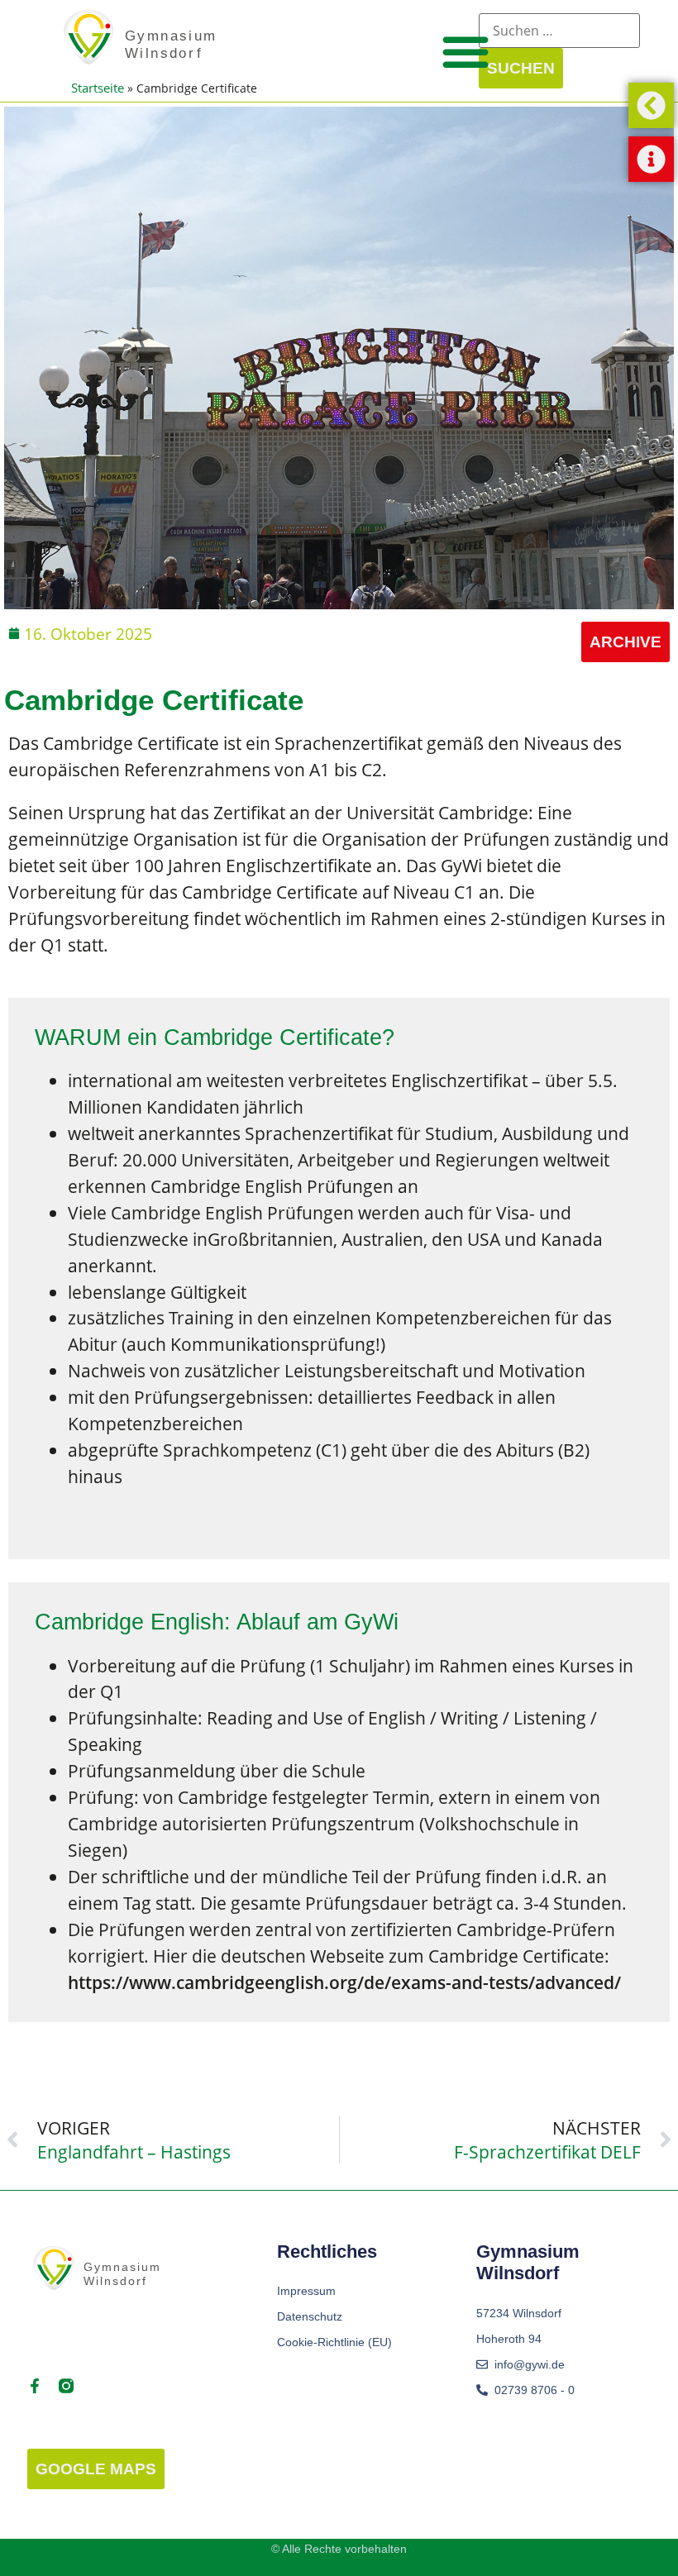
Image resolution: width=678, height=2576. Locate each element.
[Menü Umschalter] (466, 51)
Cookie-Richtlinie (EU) (334, 2342)
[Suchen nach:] (559, 31)
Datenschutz (310, 2316)
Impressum (306, 2291)
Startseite (98, 88)
